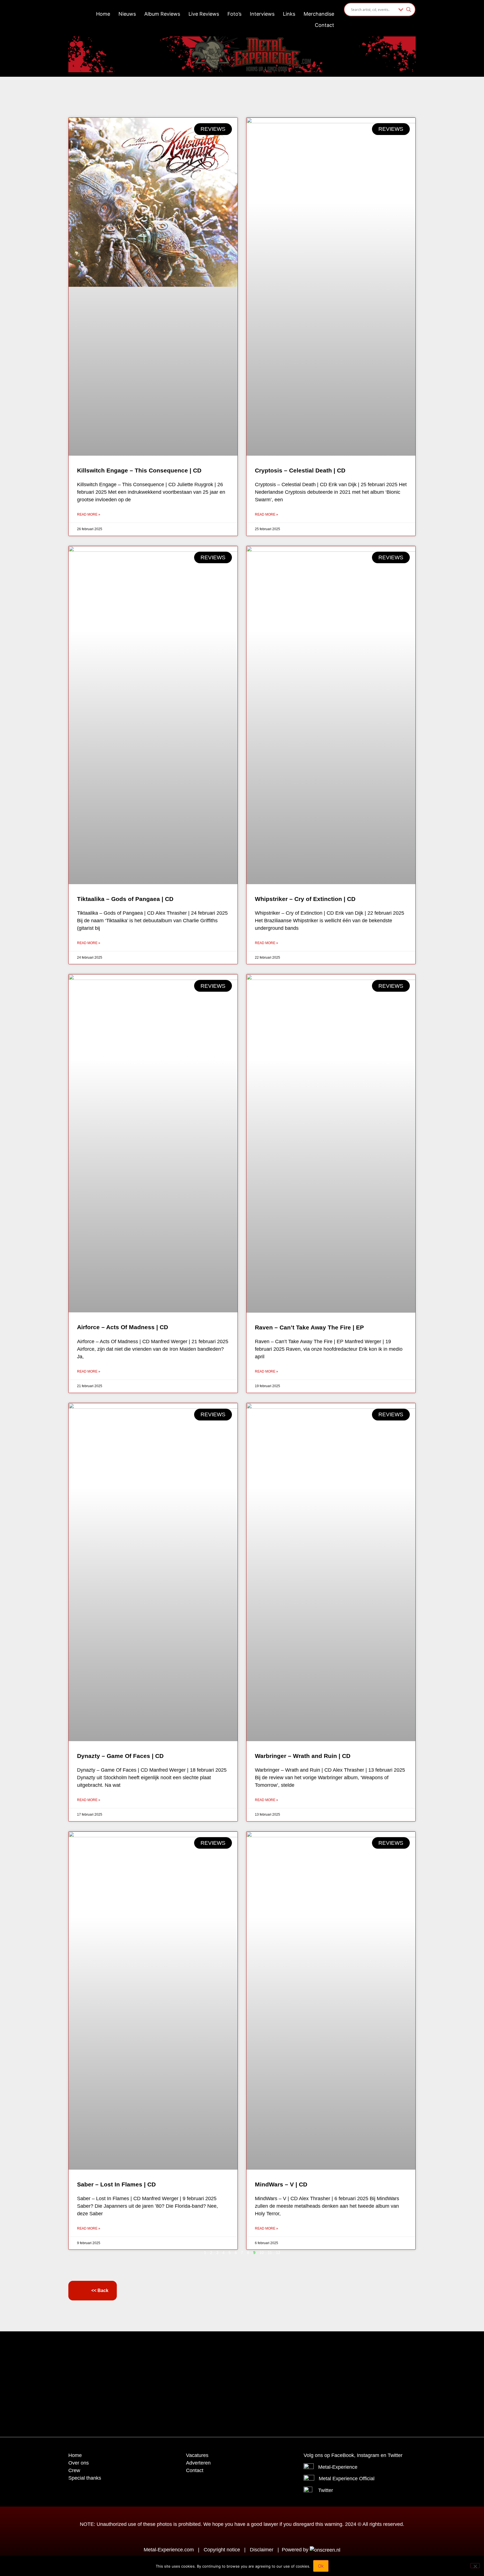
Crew (74, 2470)
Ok (321, 2566)
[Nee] (475, 2566)
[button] (228, 2350)
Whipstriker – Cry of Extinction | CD (305, 899)
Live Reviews (204, 14)
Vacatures (197, 2455)
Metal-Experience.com (169, 2550)
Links (289, 14)
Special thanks (85, 2478)
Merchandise (319, 14)
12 (278, 2253)
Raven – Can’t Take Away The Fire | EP (309, 1327)
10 (262, 2253)
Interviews (262, 14)
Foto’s (234, 14)
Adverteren (198, 2463)
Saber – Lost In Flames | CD (116, 2184)
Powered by (296, 2550)
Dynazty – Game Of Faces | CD (120, 1756)
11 (270, 2253)
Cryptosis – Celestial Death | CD (300, 470)
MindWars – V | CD (281, 2184)
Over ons (79, 2463)
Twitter (326, 2490)
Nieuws (127, 14)
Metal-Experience (338, 2467)
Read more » (89, 514)
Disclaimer (262, 2550)
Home (103, 14)
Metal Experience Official (347, 2479)
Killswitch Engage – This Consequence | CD (139, 470)
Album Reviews (162, 14)
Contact (324, 25)
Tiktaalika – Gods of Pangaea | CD (125, 899)
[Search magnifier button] (409, 10)
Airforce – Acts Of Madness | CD (123, 1327)
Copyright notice (222, 2550)
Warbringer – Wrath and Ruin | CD (303, 1756)
